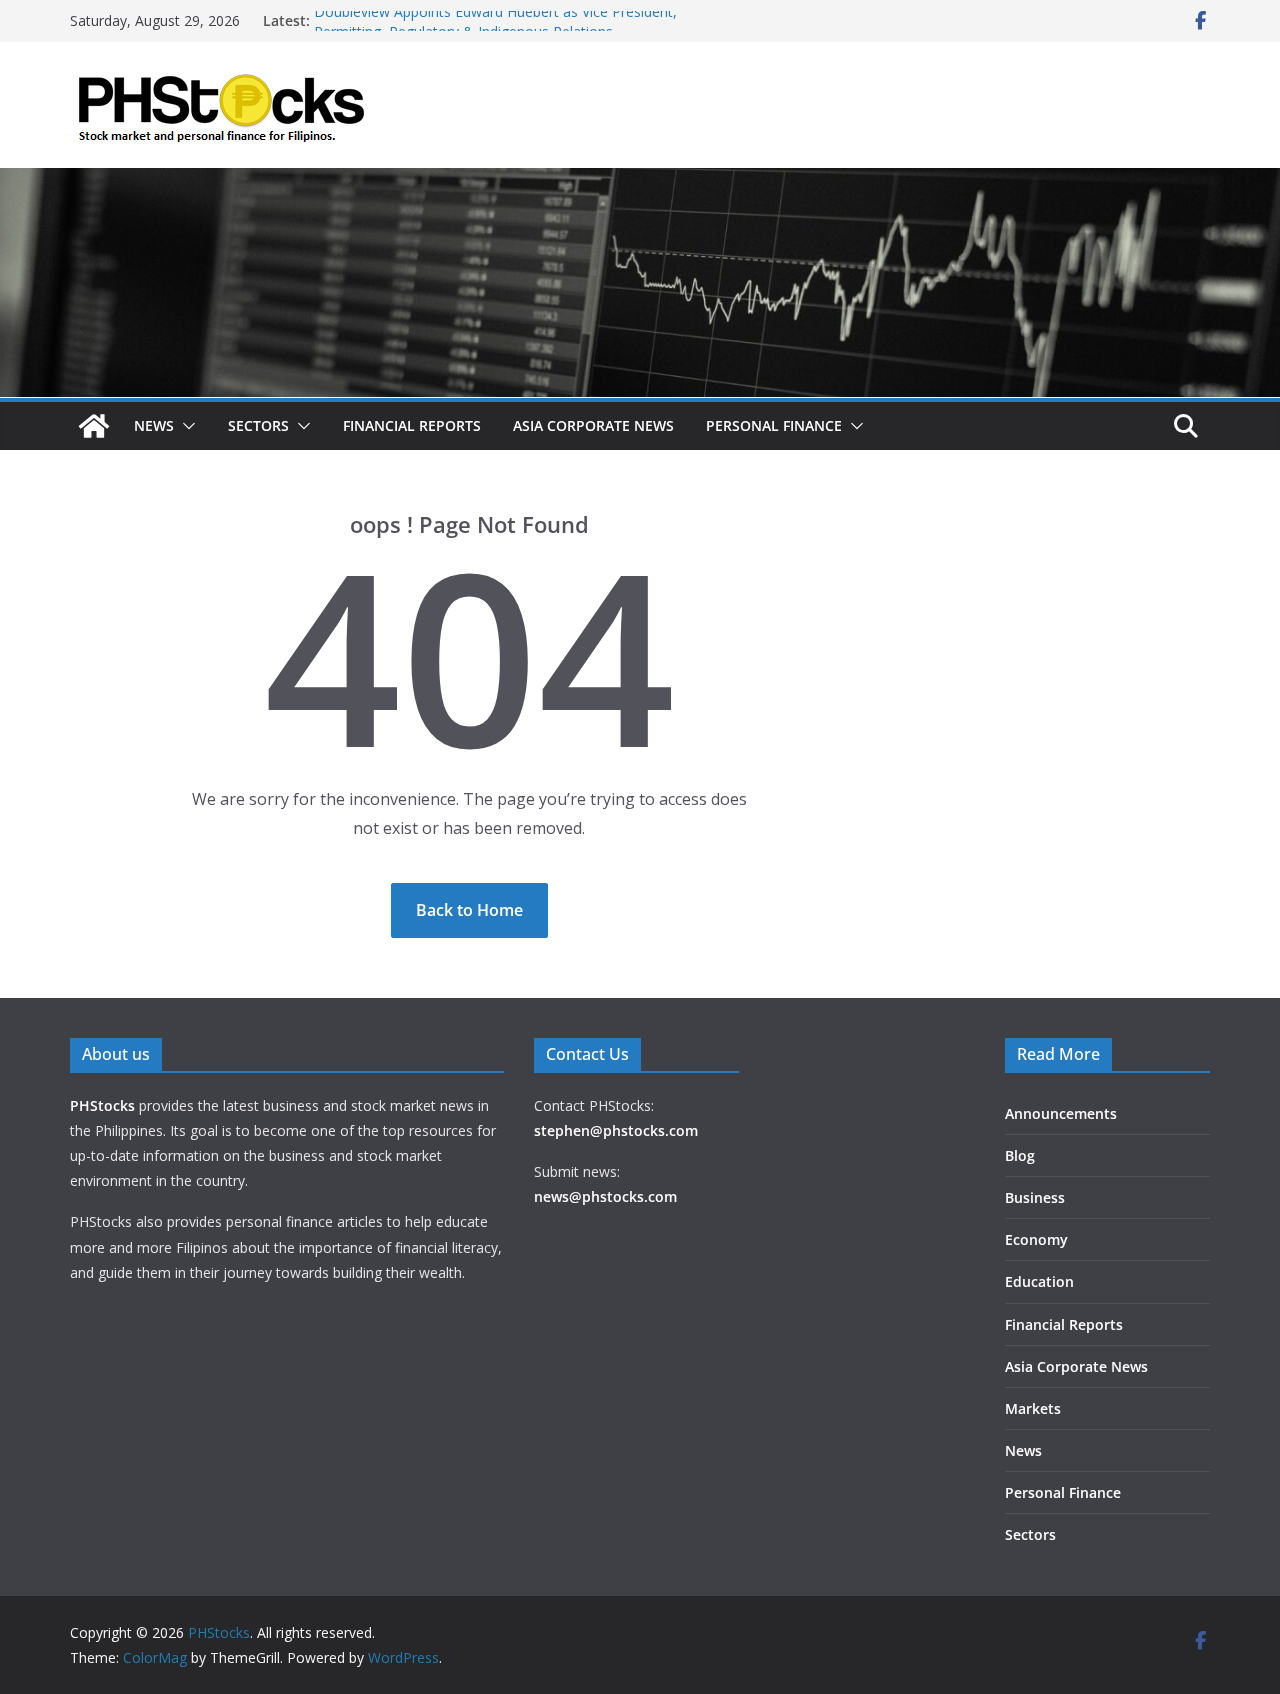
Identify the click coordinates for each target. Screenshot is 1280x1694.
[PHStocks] (640, 182)
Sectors (258, 425)
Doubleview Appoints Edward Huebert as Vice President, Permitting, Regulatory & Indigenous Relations (495, 30)
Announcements (1061, 1113)
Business (1035, 1197)
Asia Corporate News (593, 425)
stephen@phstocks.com (616, 1130)
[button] (185, 426)
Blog (1020, 1155)
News (154, 425)
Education (1039, 1281)
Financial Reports (412, 425)
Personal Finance (774, 425)
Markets (1033, 1408)
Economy (1036, 1239)
